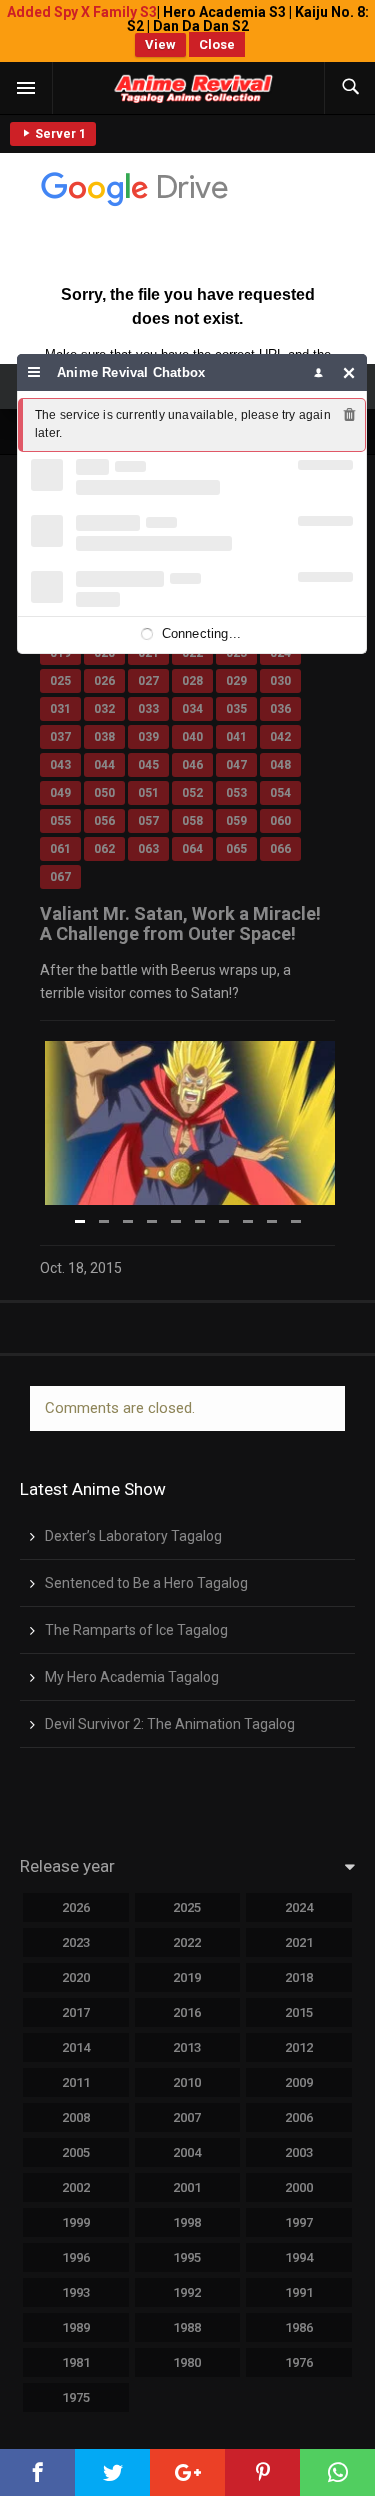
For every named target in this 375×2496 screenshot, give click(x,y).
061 (60, 849)
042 (280, 737)
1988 (187, 2327)
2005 (76, 2152)
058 (192, 821)
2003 (299, 2152)
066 (280, 849)
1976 (299, 2362)
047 (236, 765)
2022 (187, 1942)
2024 (299, 1907)
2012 (299, 2047)
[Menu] (34, 372)
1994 (299, 2257)
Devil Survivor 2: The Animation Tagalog (170, 1724)
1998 (187, 2222)
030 (280, 681)
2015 (299, 2012)
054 (280, 793)
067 (60, 877)
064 (192, 849)
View (160, 44)
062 (104, 849)
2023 (76, 1942)
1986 (299, 2327)
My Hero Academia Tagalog (132, 1677)
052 (192, 793)
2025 (187, 1907)
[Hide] (349, 372)
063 (148, 849)
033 (148, 709)
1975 (76, 2397)
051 (148, 793)
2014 (76, 2047)
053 (236, 793)
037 (60, 737)
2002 (76, 2187)
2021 (299, 1942)
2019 (187, 1977)
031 (60, 709)
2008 (76, 2117)
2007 (187, 2117)
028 (192, 681)
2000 (299, 2187)
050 (104, 793)
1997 (299, 2222)
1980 (187, 2362)
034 (192, 709)
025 (60, 681)
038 (104, 737)
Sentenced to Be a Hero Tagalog (146, 1583)
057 (148, 821)
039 (148, 737)
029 (236, 681)
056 (104, 821)
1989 (76, 2327)
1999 (76, 2222)
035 (236, 709)
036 (280, 709)
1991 (299, 2292)
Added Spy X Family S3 (82, 12)
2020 (76, 1977)
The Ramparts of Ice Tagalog (136, 1630)
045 (148, 765)
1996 (76, 2257)
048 (280, 765)
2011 (76, 2082)
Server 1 (59, 134)
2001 (187, 2187)
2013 (187, 2047)
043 (60, 765)
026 (104, 681)
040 (192, 737)
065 (236, 849)
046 (192, 765)
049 (60, 793)
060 (280, 821)
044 (104, 765)
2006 (299, 2117)
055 (60, 821)
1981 (76, 2362)
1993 (76, 2292)
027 (148, 681)
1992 (187, 2292)
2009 (299, 2082)
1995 (187, 2257)
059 (236, 821)
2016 (187, 2012)
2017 (76, 2012)
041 (236, 737)
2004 (187, 2152)
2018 (299, 1977)
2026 (76, 1907)
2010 (187, 2082)
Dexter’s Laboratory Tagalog (133, 1536)
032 (104, 709)
